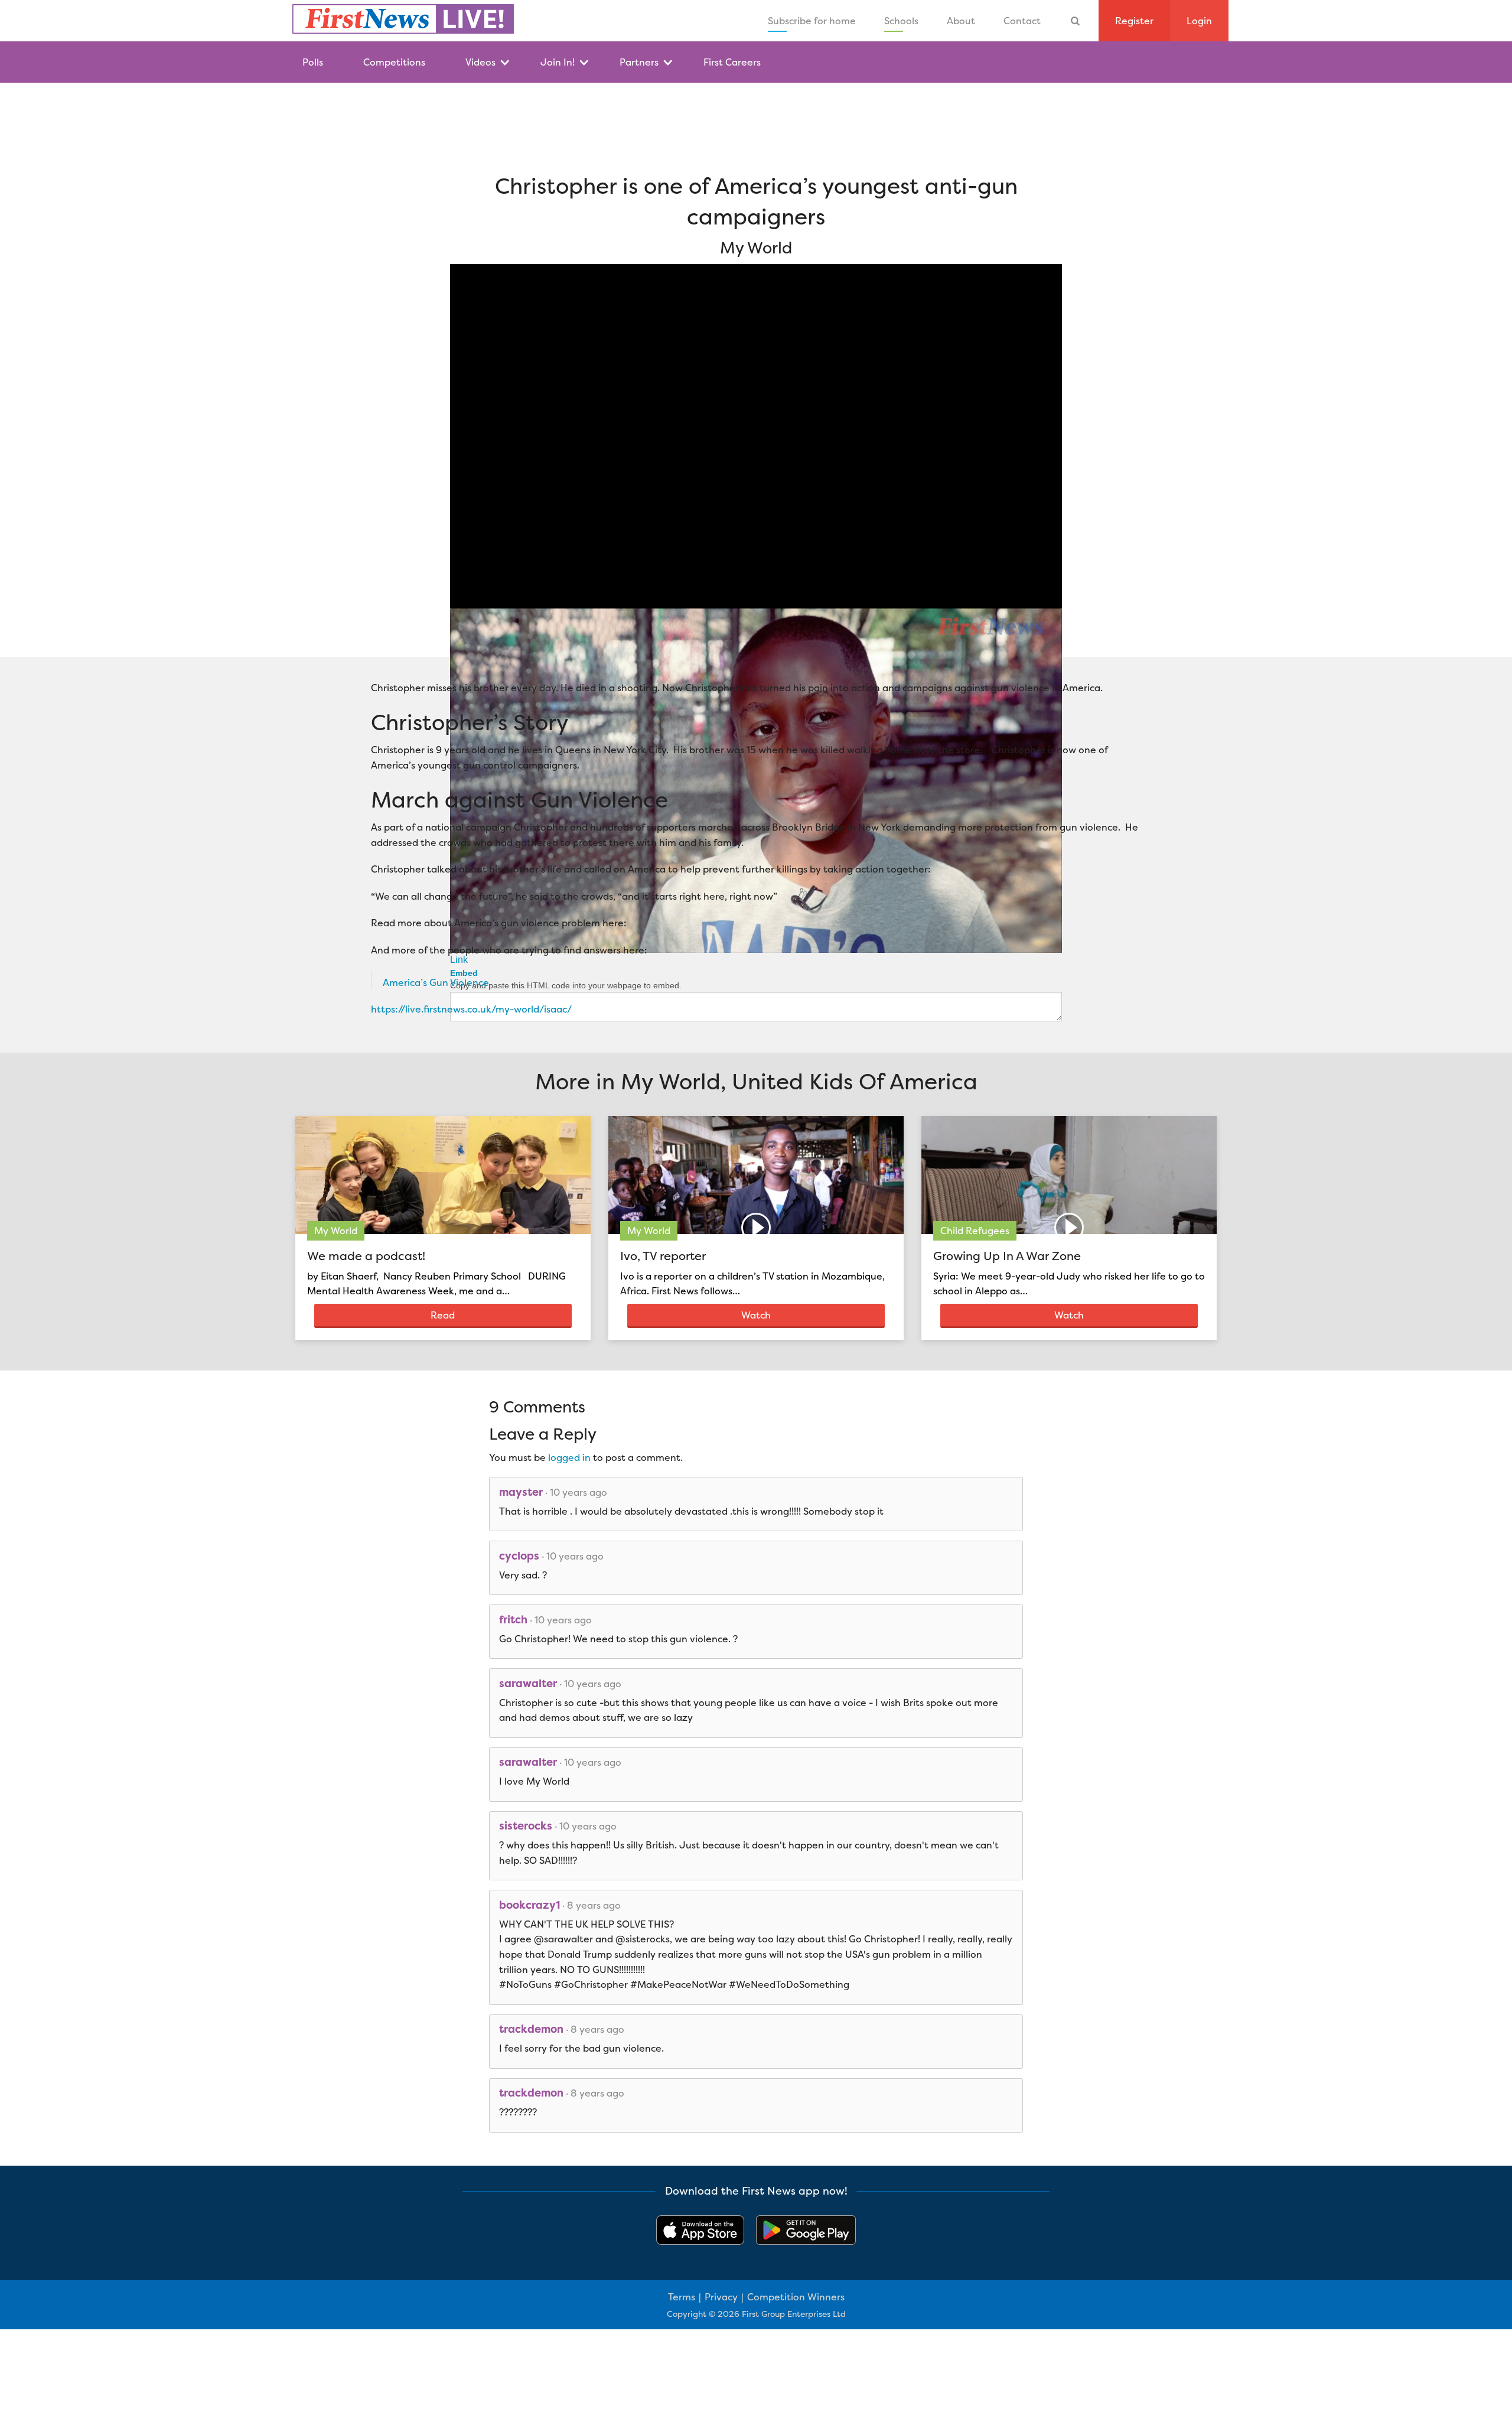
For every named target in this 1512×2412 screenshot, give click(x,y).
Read (443, 1315)
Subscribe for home (812, 21)
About (961, 21)
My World (336, 1231)
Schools (901, 21)
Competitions (394, 62)
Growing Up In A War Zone (1007, 1256)
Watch (756, 1315)
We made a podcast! (366, 1256)
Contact (1022, 21)
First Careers (732, 62)
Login (1199, 21)
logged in (569, 1457)
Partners (639, 62)
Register (1134, 21)
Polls (313, 62)
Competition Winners (796, 2297)
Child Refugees (975, 1231)
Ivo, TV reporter (663, 1256)
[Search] (1076, 21)
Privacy (721, 2297)
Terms (682, 2297)
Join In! (558, 62)
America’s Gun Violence (436, 982)
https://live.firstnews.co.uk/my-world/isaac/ (471, 1009)
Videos (480, 62)
